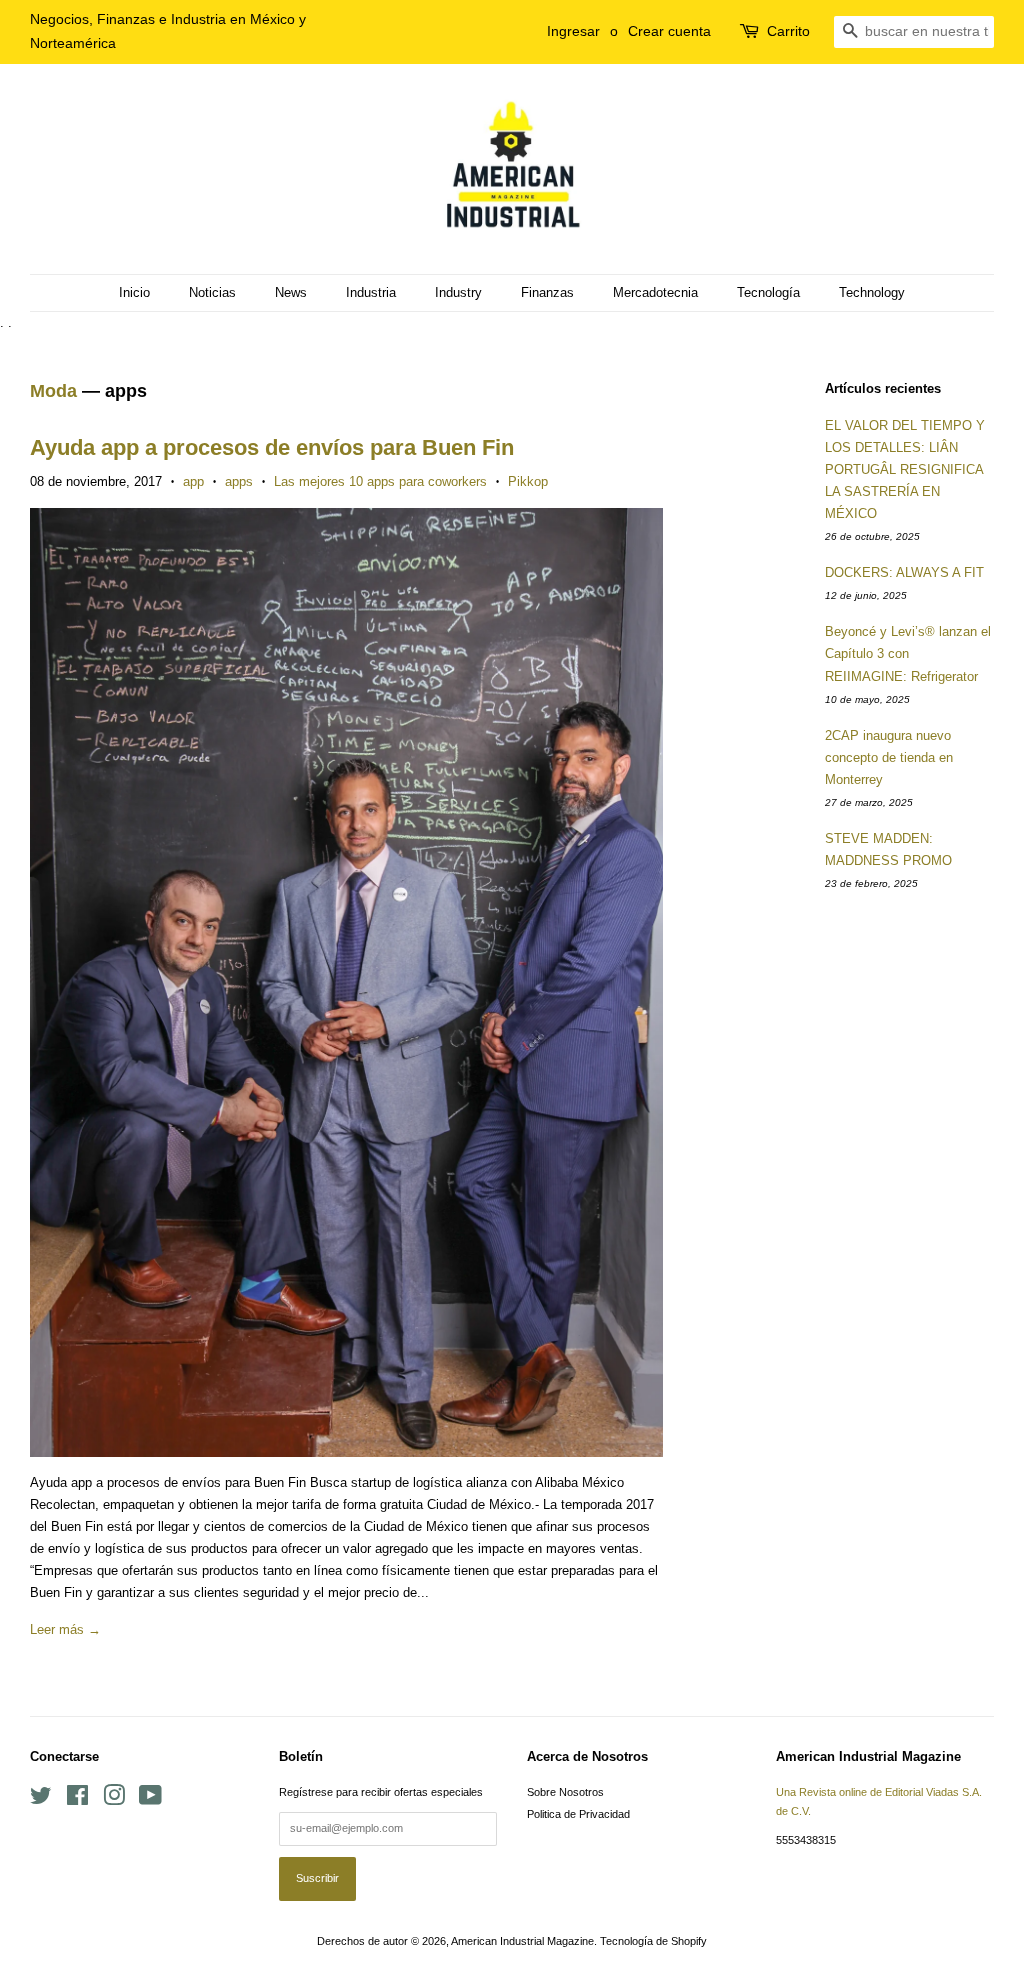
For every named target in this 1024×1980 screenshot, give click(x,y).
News (291, 292)
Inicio (134, 292)
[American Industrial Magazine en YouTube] (150, 1800)
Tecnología (768, 292)
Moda (53, 391)
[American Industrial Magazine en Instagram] (114, 1800)
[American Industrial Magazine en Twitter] (41, 1800)
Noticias (212, 292)
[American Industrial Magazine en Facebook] (77, 1800)
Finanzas (547, 292)
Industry (458, 292)
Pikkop (528, 481)
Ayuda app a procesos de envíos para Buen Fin (272, 447)
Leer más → (65, 1629)
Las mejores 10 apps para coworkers (380, 481)
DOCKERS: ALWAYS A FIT (904, 572)
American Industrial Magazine (522, 1941)
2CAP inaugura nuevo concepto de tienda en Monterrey (889, 757)
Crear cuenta (669, 31)
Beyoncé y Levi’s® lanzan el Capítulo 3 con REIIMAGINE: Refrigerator (908, 653)
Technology (872, 292)
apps (239, 481)
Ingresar (573, 31)
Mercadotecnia (655, 292)
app (193, 481)
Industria (371, 292)
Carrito (788, 31)
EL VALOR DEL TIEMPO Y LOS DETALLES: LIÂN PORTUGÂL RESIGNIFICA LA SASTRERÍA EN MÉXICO (905, 469)
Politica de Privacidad (578, 1814)
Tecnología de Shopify (653, 1941)
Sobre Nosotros (565, 1792)
